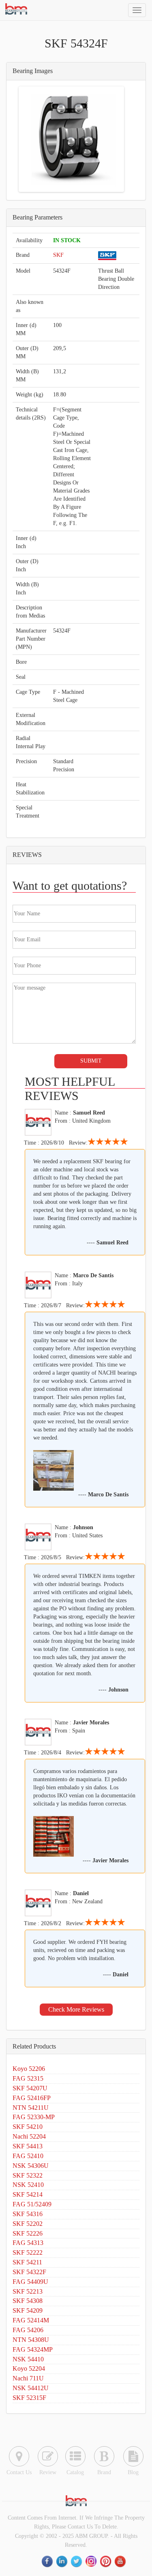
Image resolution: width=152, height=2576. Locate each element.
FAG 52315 (28, 2078)
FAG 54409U (30, 2282)
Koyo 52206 (29, 2069)
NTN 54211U (31, 2108)
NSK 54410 (28, 2359)
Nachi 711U (28, 2378)
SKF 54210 (28, 2127)
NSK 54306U (31, 2166)
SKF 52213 (28, 2291)
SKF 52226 (28, 2233)
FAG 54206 (28, 2330)
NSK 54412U (31, 2388)
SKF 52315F (29, 2398)
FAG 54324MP (33, 2349)
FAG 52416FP (32, 2098)
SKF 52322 (28, 2175)
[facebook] (48, 2562)
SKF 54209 (28, 2310)
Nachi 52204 (29, 2136)
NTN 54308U (31, 2340)
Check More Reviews (76, 2009)
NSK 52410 (28, 2185)
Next (110, 139)
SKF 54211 (27, 2262)
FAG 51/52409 (32, 2204)
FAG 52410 (28, 2156)
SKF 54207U (30, 2088)
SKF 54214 (28, 2194)
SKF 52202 (28, 2224)
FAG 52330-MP (34, 2117)
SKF (58, 255)
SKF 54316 (28, 2214)
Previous (32, 139)
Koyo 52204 (29, 2368)
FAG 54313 (28, 2243)
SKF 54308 (28, 2301)
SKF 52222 (28, 2252)
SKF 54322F (29, 2272)
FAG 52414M (31, 2320)
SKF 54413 (28, 2146)
